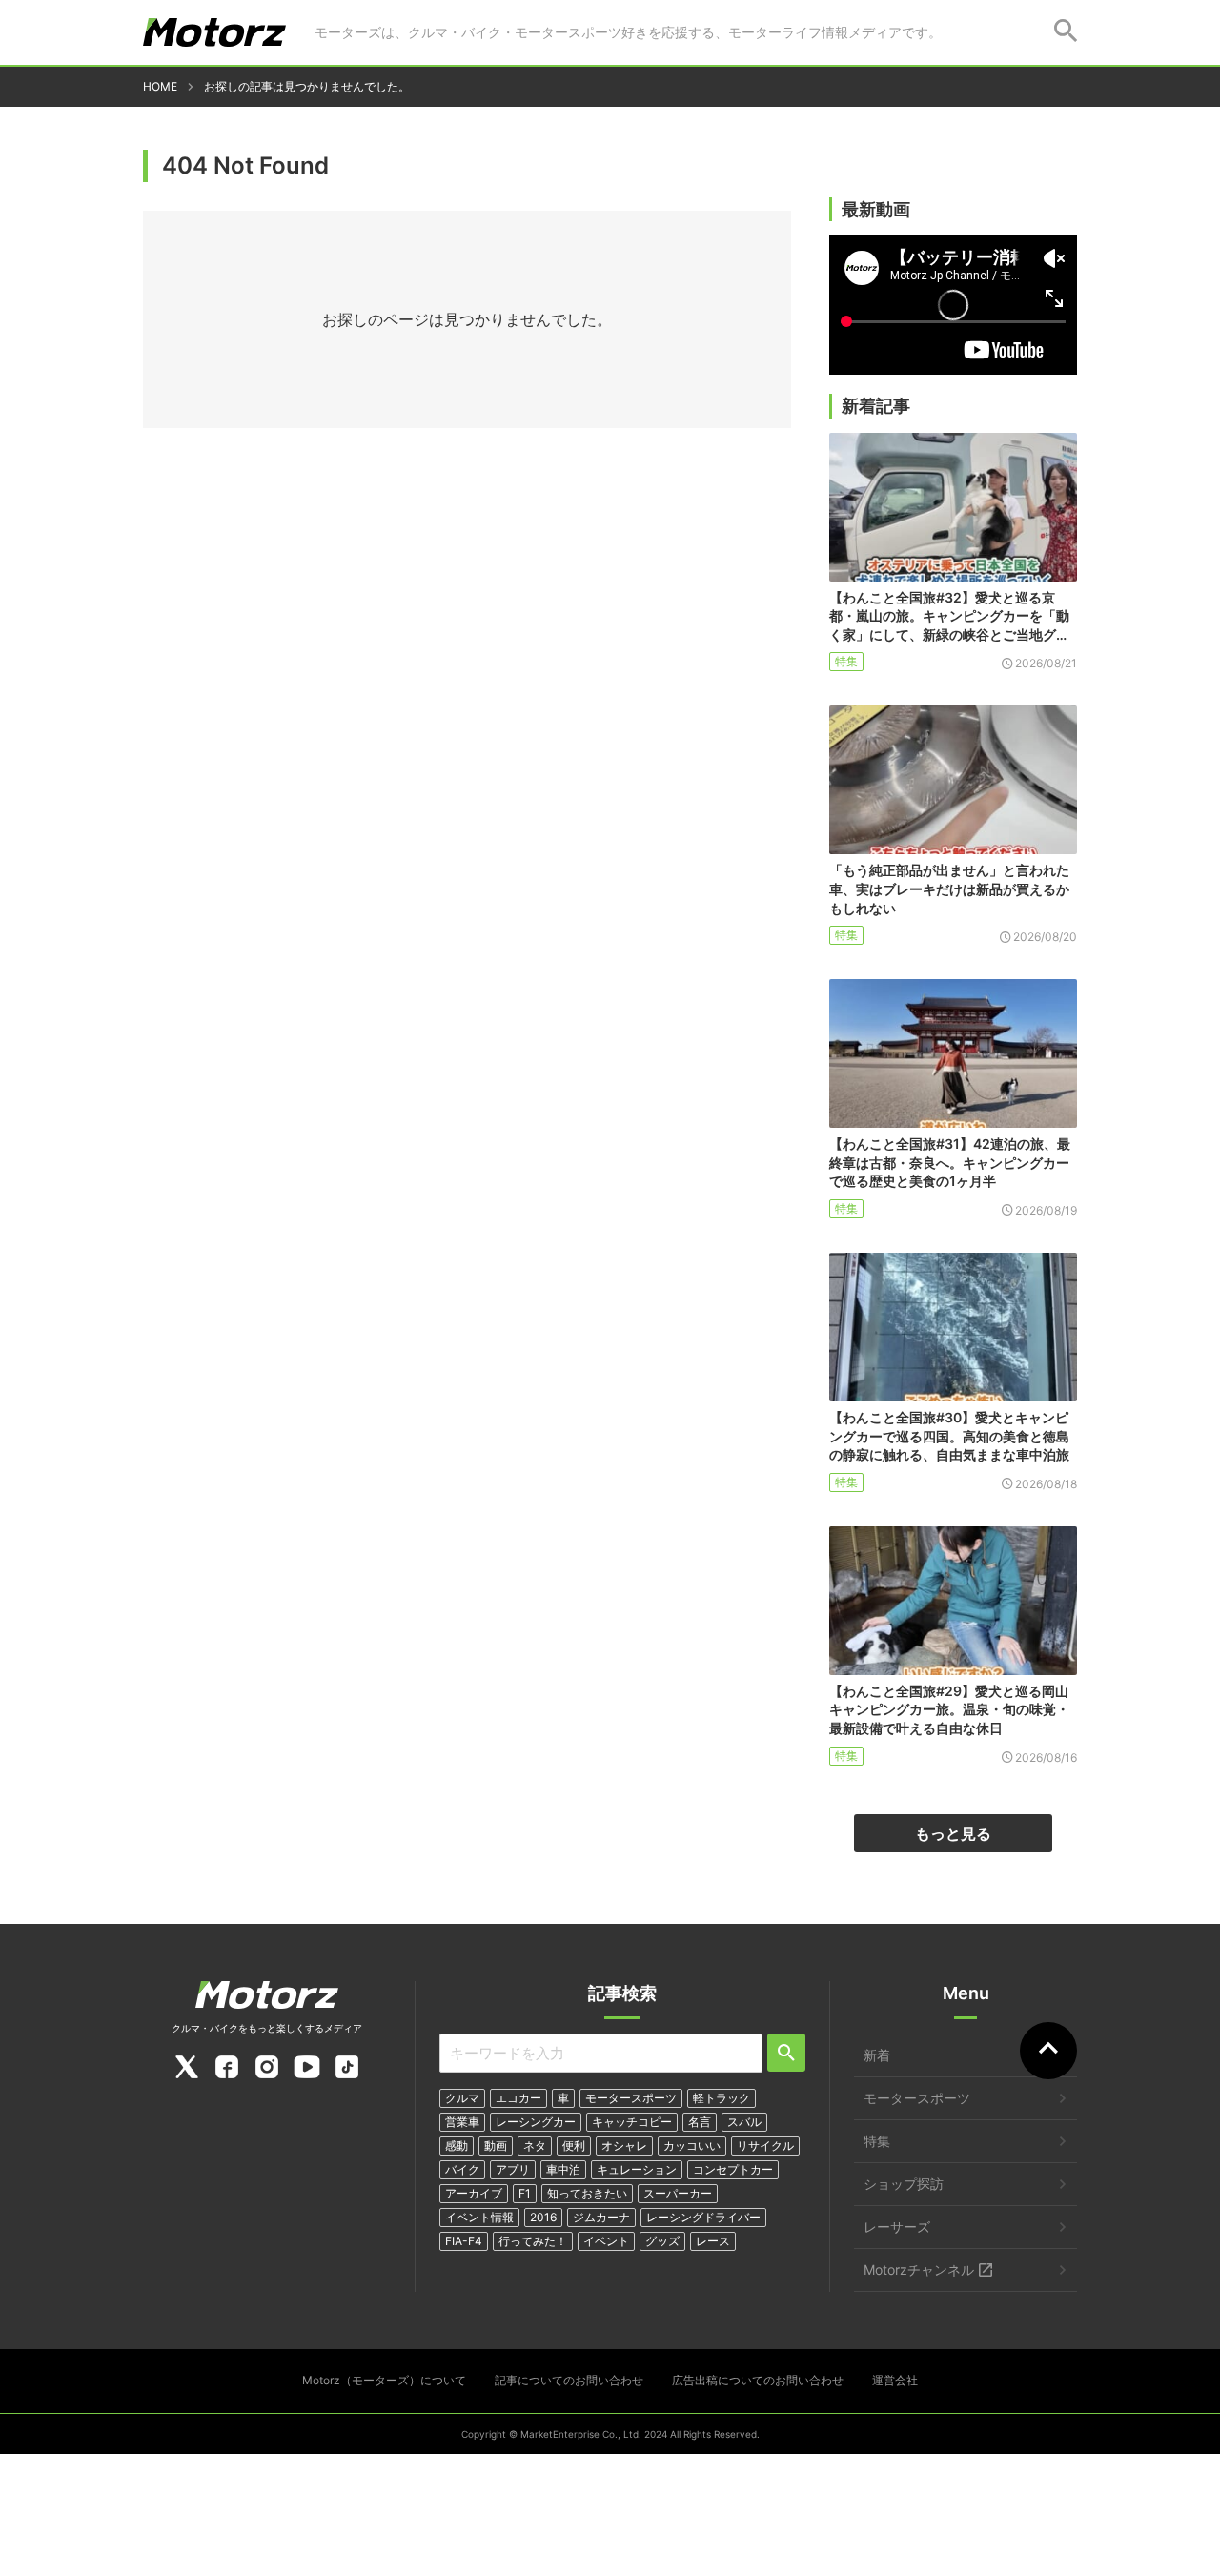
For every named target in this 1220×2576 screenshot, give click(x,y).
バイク (462, 2169)
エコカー (518, 2098)
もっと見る (953, 1833)
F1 (525, 2193)
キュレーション (637, 2169)
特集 (846, 661)
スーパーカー (678, 2193)
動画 (496, 2146)
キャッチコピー (632, 2122)
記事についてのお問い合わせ (569, 2380)
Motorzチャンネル (919, 2269)
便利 (574, 2146)
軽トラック (722, 2098)
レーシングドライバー (703, 2217)
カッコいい (692, 2146)
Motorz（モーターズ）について (384, 2380)
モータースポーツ (631, 2098)
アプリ (513, 2169)
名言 (700, 2122)
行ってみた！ (533, 2241)
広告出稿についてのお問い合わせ (758, 2380)
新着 (877, 2055)
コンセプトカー (733, 2169)
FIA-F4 (464, 2241)
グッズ (662, 2241)
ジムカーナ (601, 2217)
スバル (744, 2122)
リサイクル (765, 2146)
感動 (457, 2146)
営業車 (462, 2122)
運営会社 (895, 2380)
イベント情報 (479, 2217)
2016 (543, 2217)
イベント (606, 2241)
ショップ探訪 (904, 2184)
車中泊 (563, 2169)
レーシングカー (536, 2122)
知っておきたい (587, 2193)
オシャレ (624, 2146)
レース (713, 2241)
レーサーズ (897, 2227)
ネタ (535, 2146)
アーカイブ (474, 2193)
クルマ (462, 2098)
